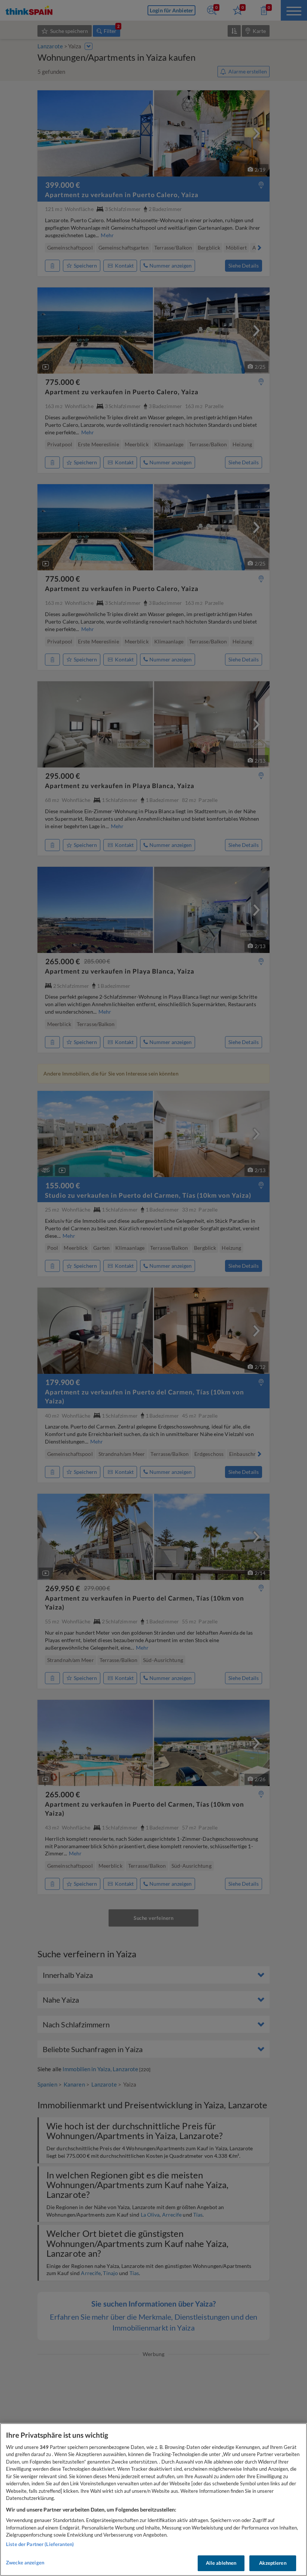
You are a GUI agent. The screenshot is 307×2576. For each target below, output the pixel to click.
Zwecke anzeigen (25, 2563)
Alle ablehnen (221, 2563)
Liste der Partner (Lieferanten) (40, 2544)
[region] (153, 2500)
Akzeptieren (273, 2563)
